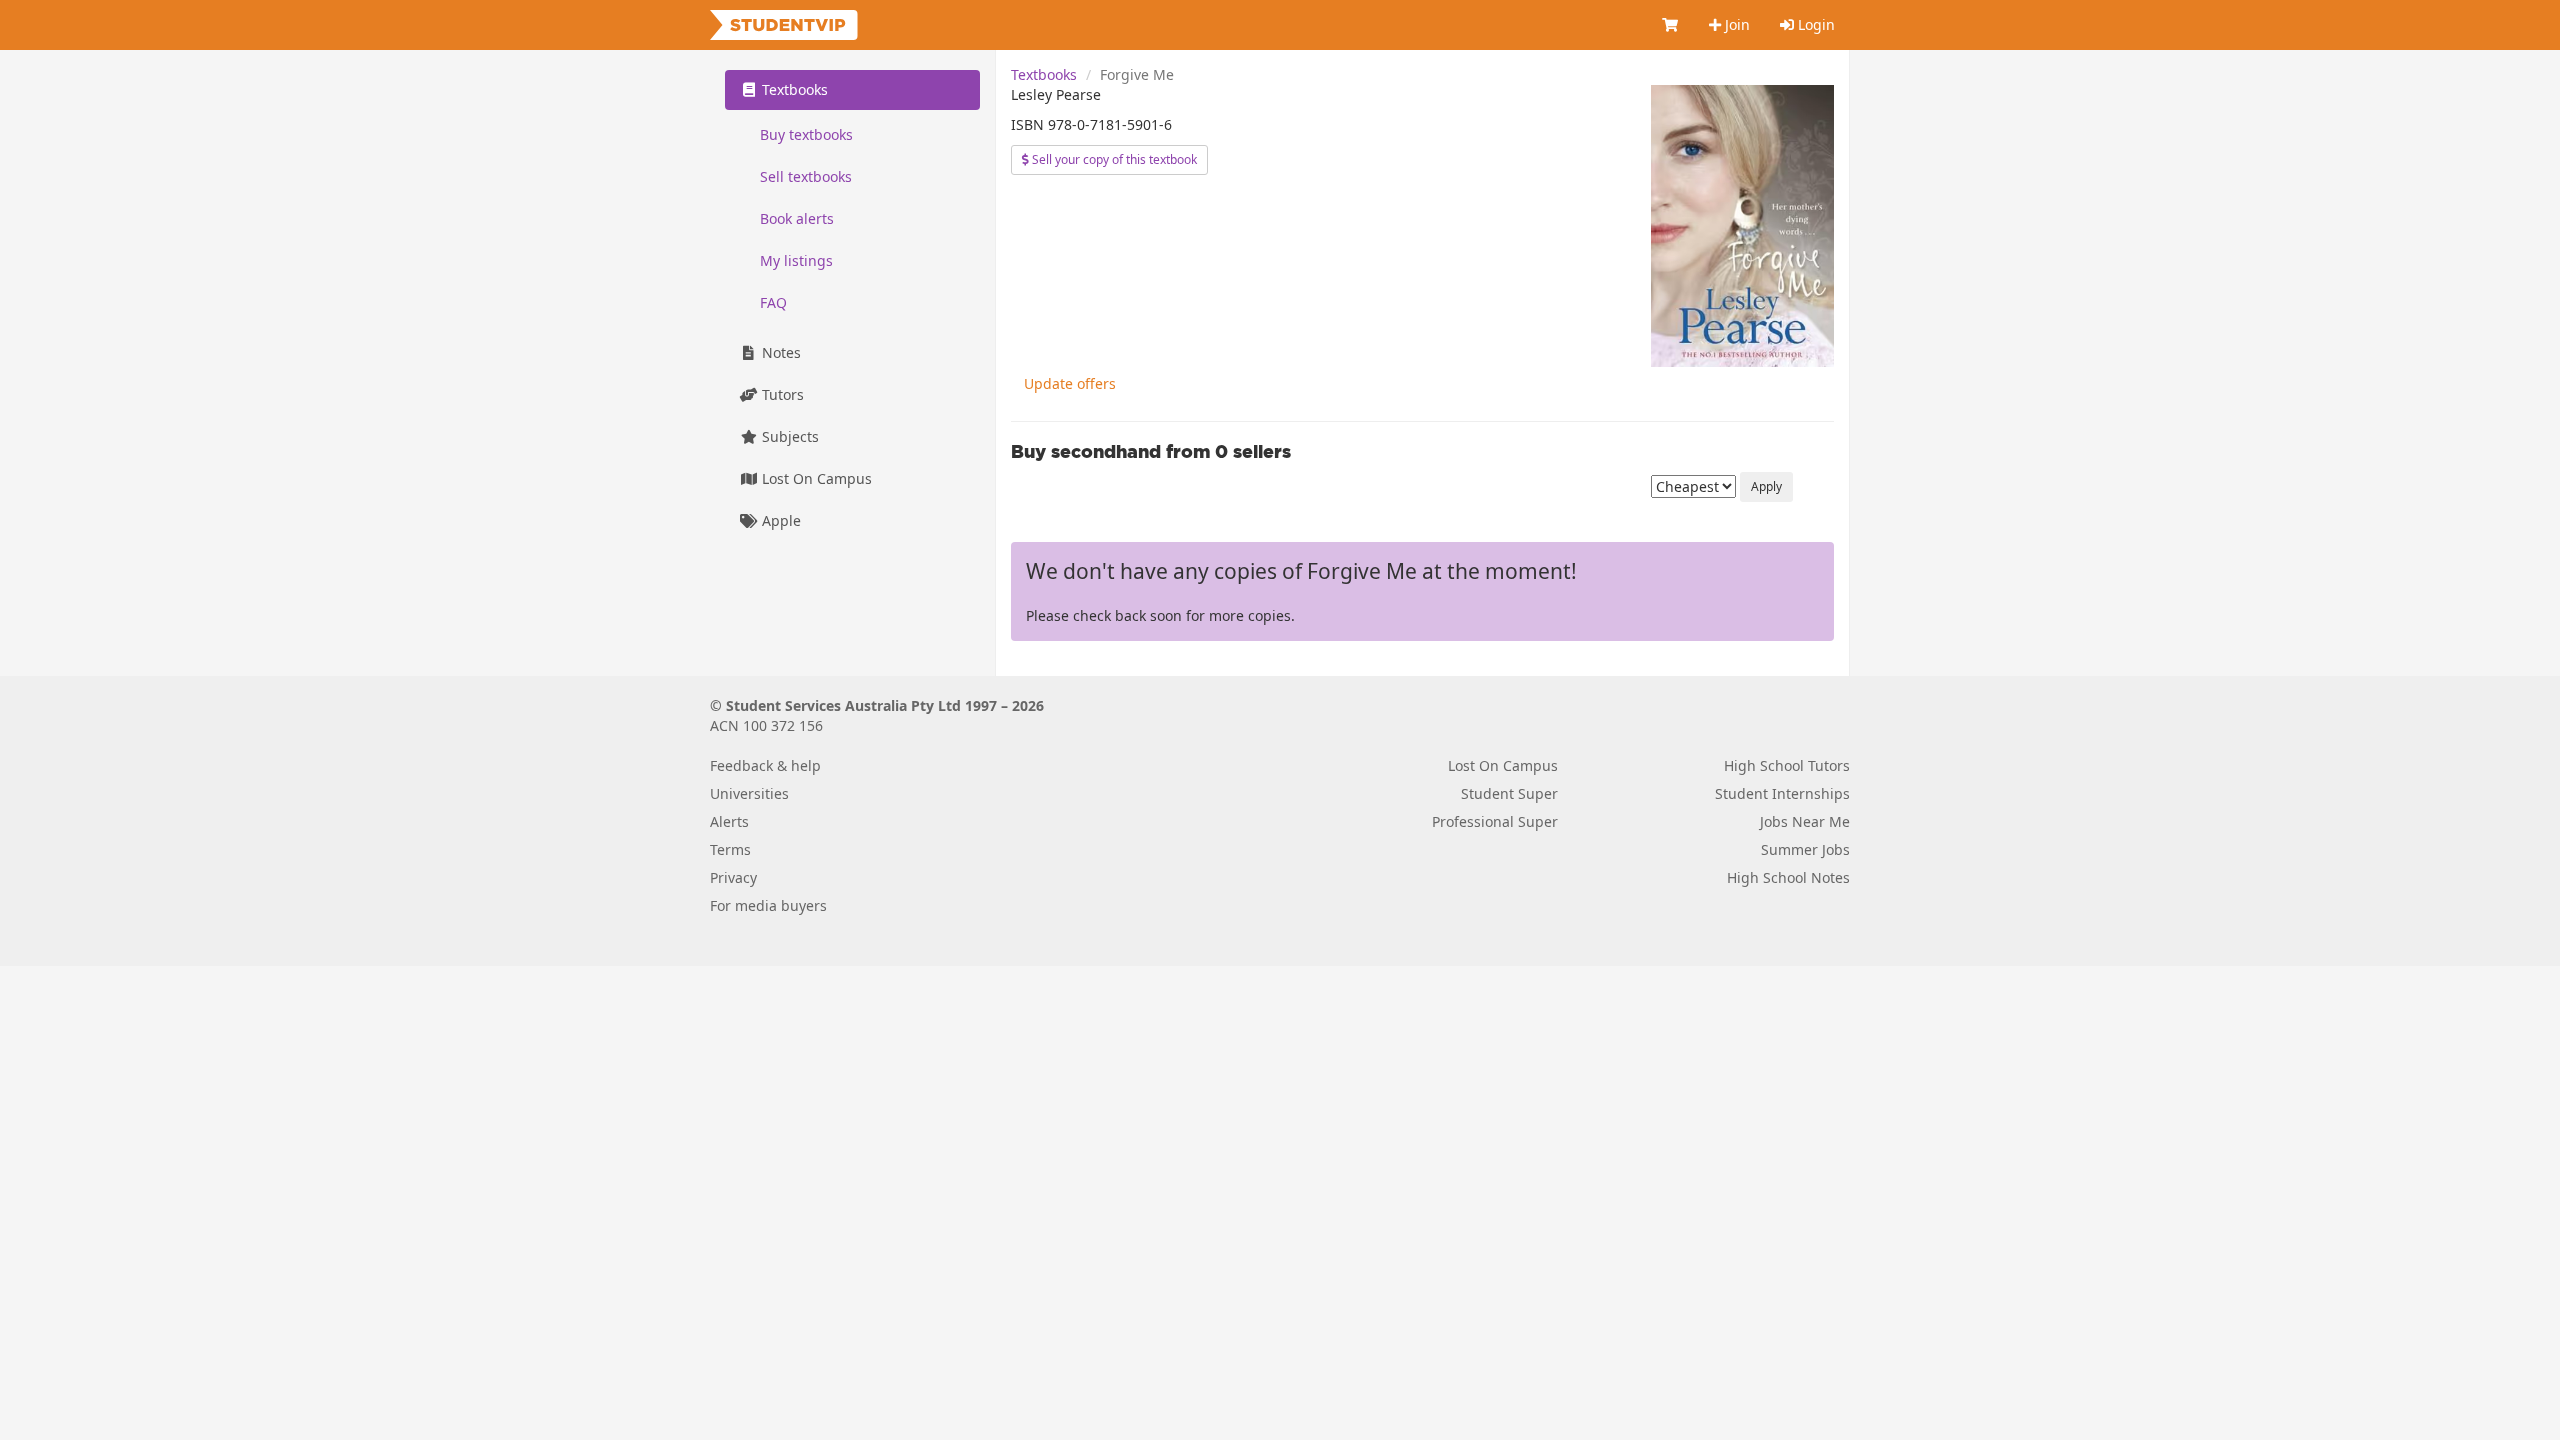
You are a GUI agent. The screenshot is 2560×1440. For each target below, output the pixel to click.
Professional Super (1495, 821)
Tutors (781, 394)
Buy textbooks (806, 134)
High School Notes (1788, 877)
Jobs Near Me (1805, 821)
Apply (1766, 486)
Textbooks (1044, 74)
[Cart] (1671, 25)
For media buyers (768, 905)
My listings (796, 260)
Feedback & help (765, 765)
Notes (779, 352)
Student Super (1509, 793)
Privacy (733, 877)
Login (1814, 24)
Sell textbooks (806, 176)
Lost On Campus (815, 478)
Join (1735, 24)
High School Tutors (1787, 765)
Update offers (1070, 383)
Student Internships (1782, 793)
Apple (779, 520)
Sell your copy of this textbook (1113, 159)
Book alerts (797, 218)
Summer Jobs (1805, 849)
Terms (730, 849)
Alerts (729, 821)
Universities (749, 793)
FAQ (773, 302)
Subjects (788, 436)
